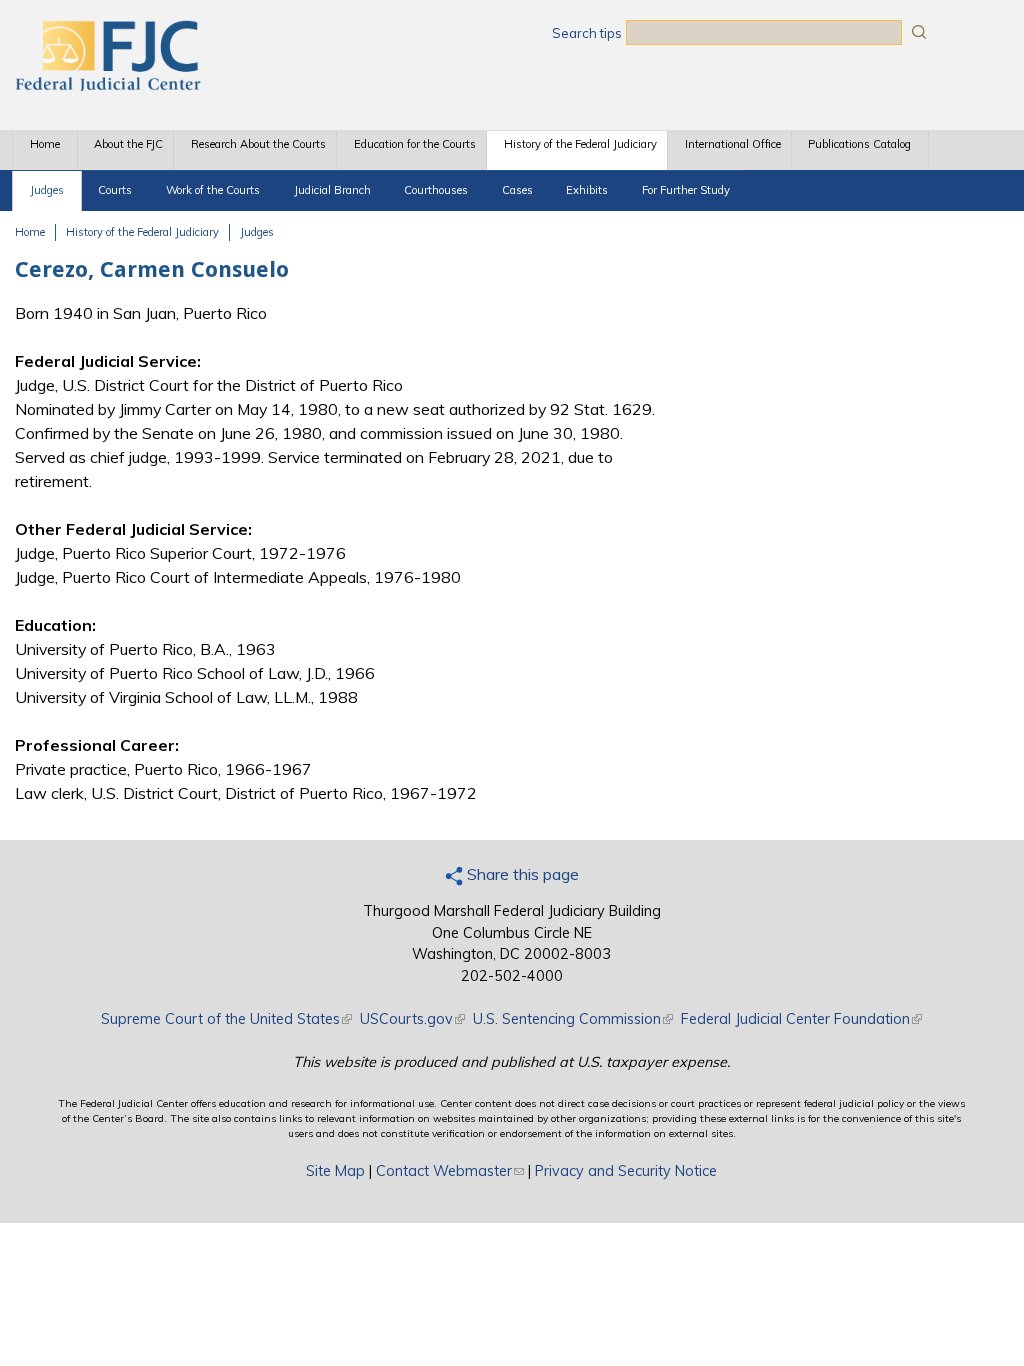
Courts (115, 190)
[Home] (107, 85)
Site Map (335, 1171)
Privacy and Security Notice (626, 1171)
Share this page (521, 874)
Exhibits (587, 190)
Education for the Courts (415, 144)
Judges (47, 190)
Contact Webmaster (450, 1171)
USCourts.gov (412, 1019)
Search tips (587, 33)
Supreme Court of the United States (226, 1019)
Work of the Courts (213, 190)
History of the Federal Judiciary (580, 144)
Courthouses (436, 190)
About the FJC (128, 144)
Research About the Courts (258, 144)
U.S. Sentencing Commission (573, 1019)
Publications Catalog (859, 144)
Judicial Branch (332, 190)
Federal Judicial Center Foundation (801, 1019)
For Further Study (686, 190)
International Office (733, 144)
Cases (517, 190)
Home (45, 144)
